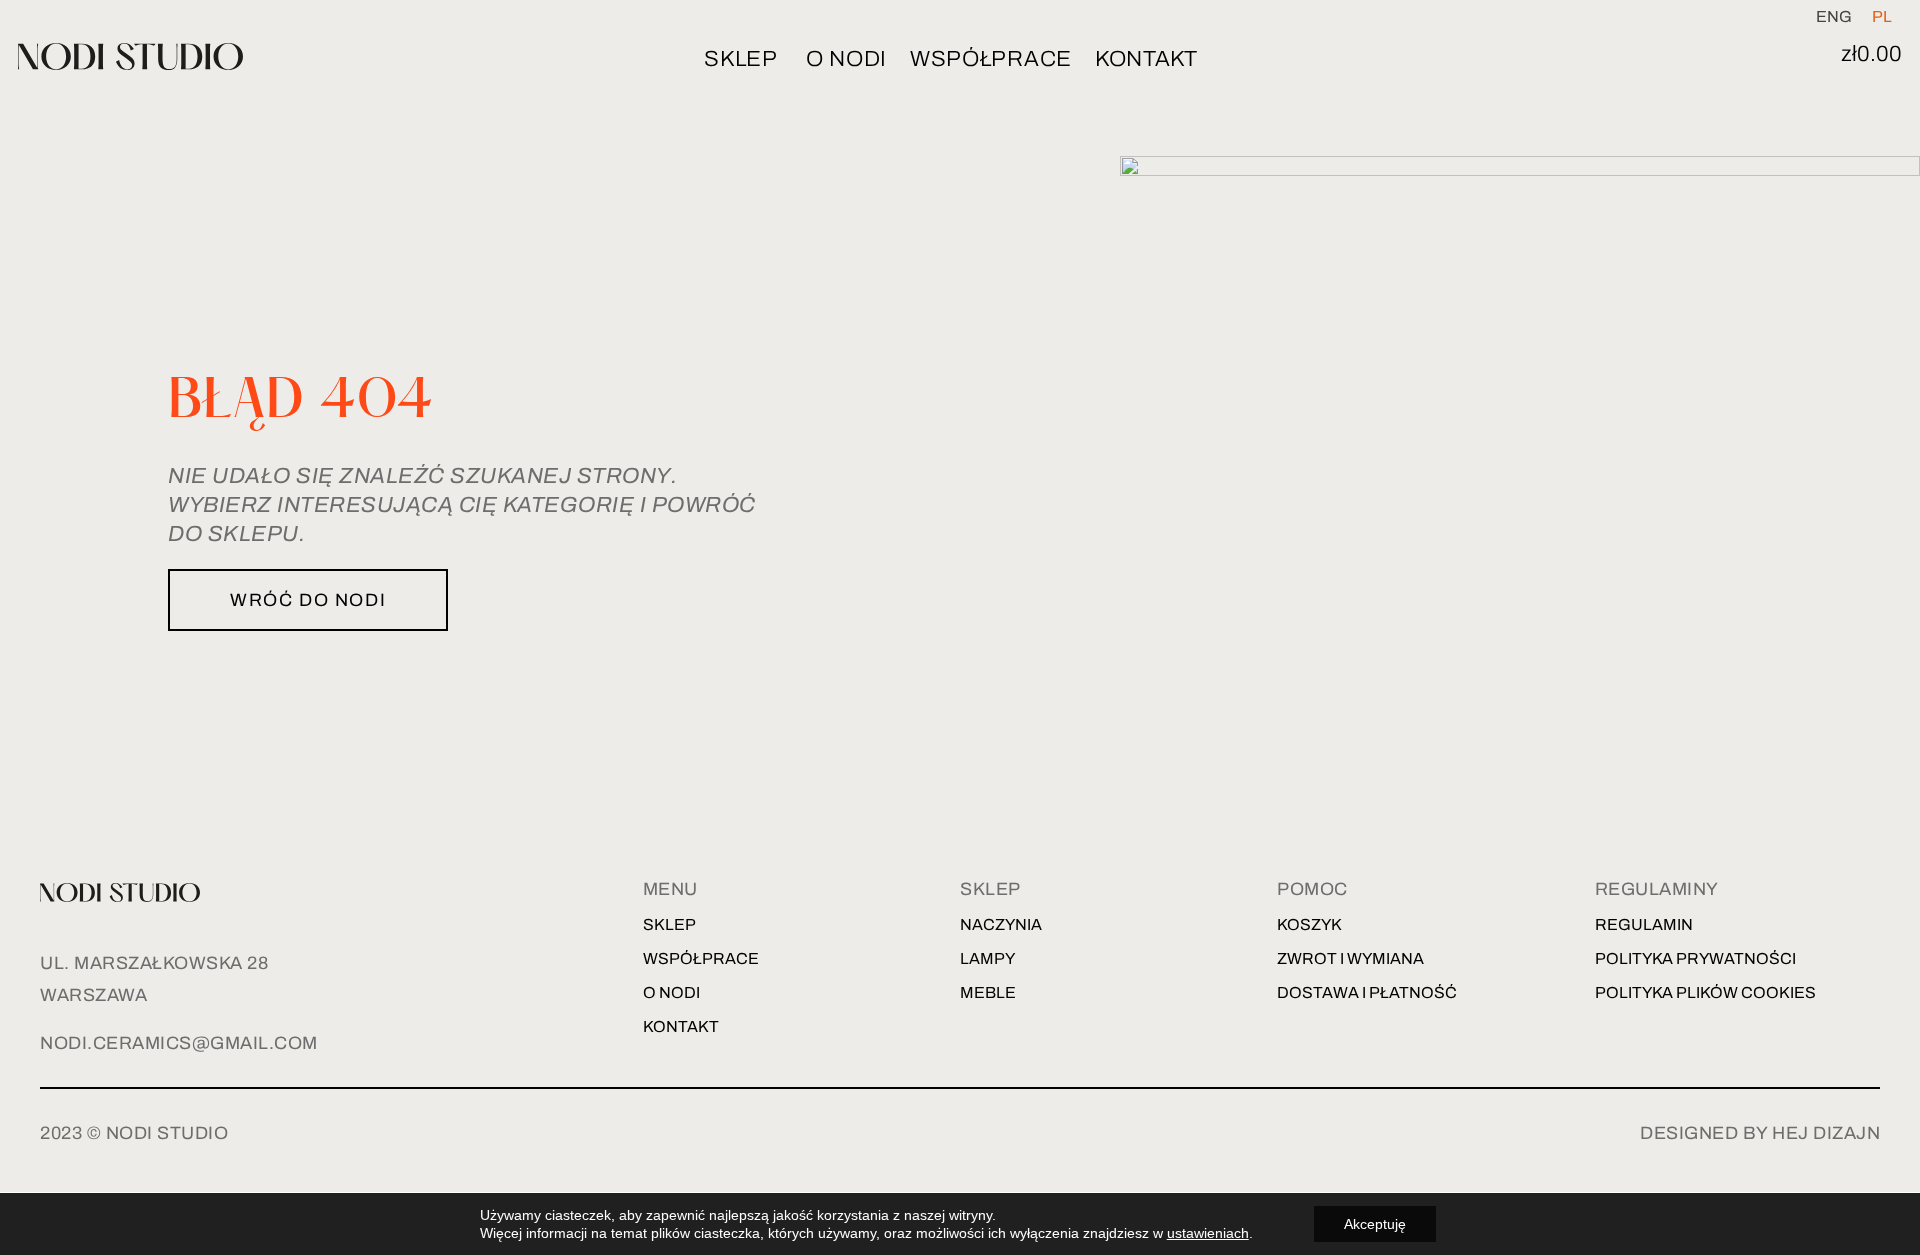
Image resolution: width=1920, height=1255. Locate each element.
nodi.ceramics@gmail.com (179, 1043)
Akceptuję (1375, 1224)
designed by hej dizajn (1760, 1133)
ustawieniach (1208, 1233)
